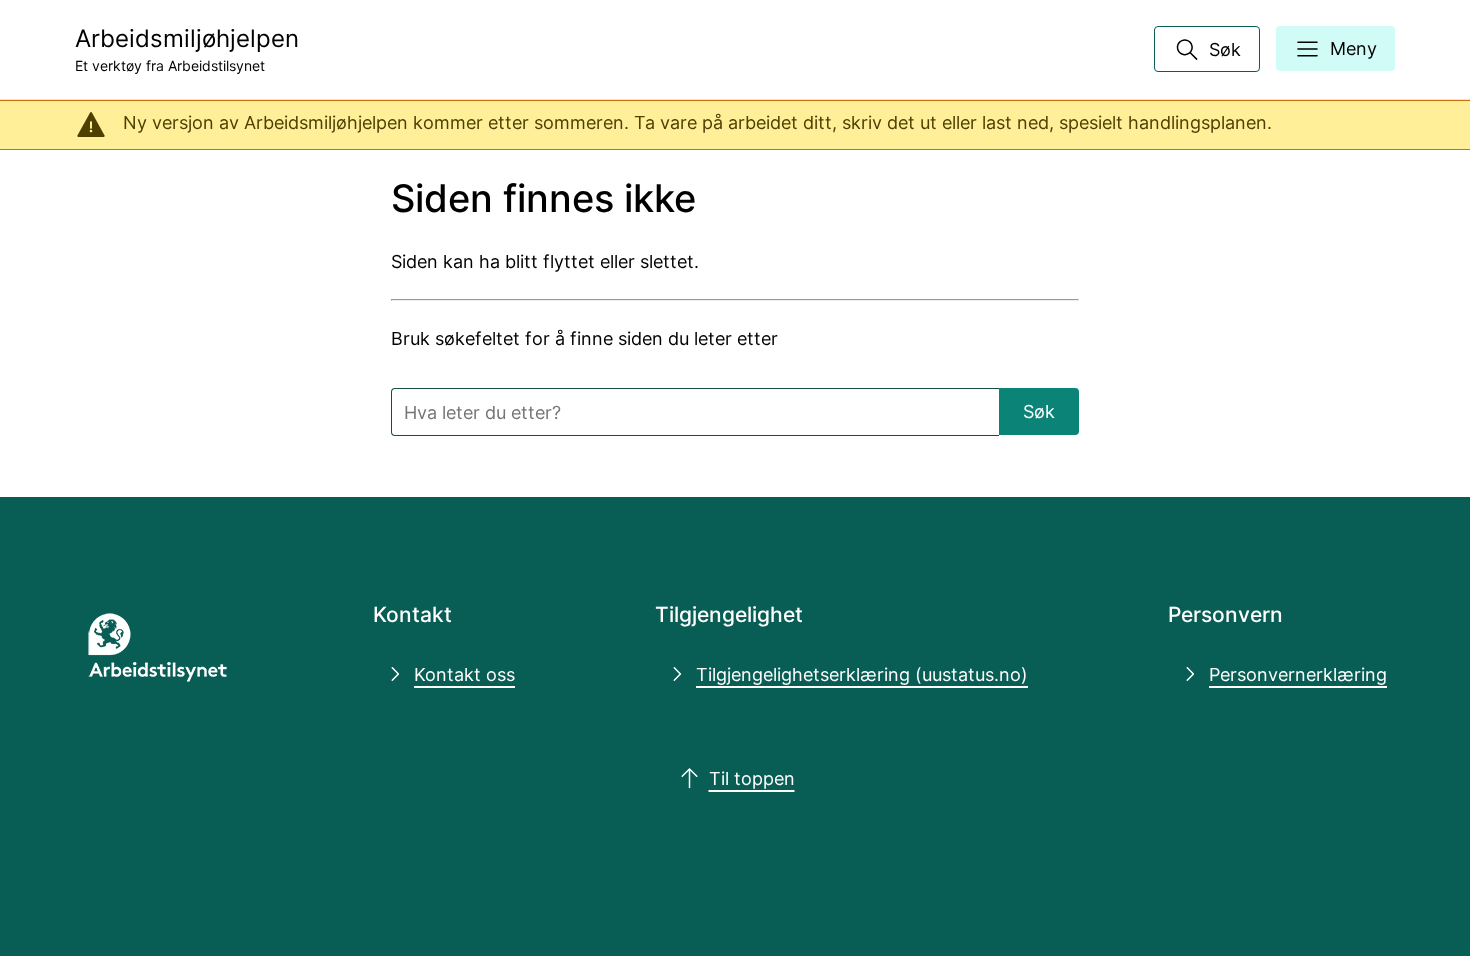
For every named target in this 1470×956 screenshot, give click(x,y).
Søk (1039, 411)
